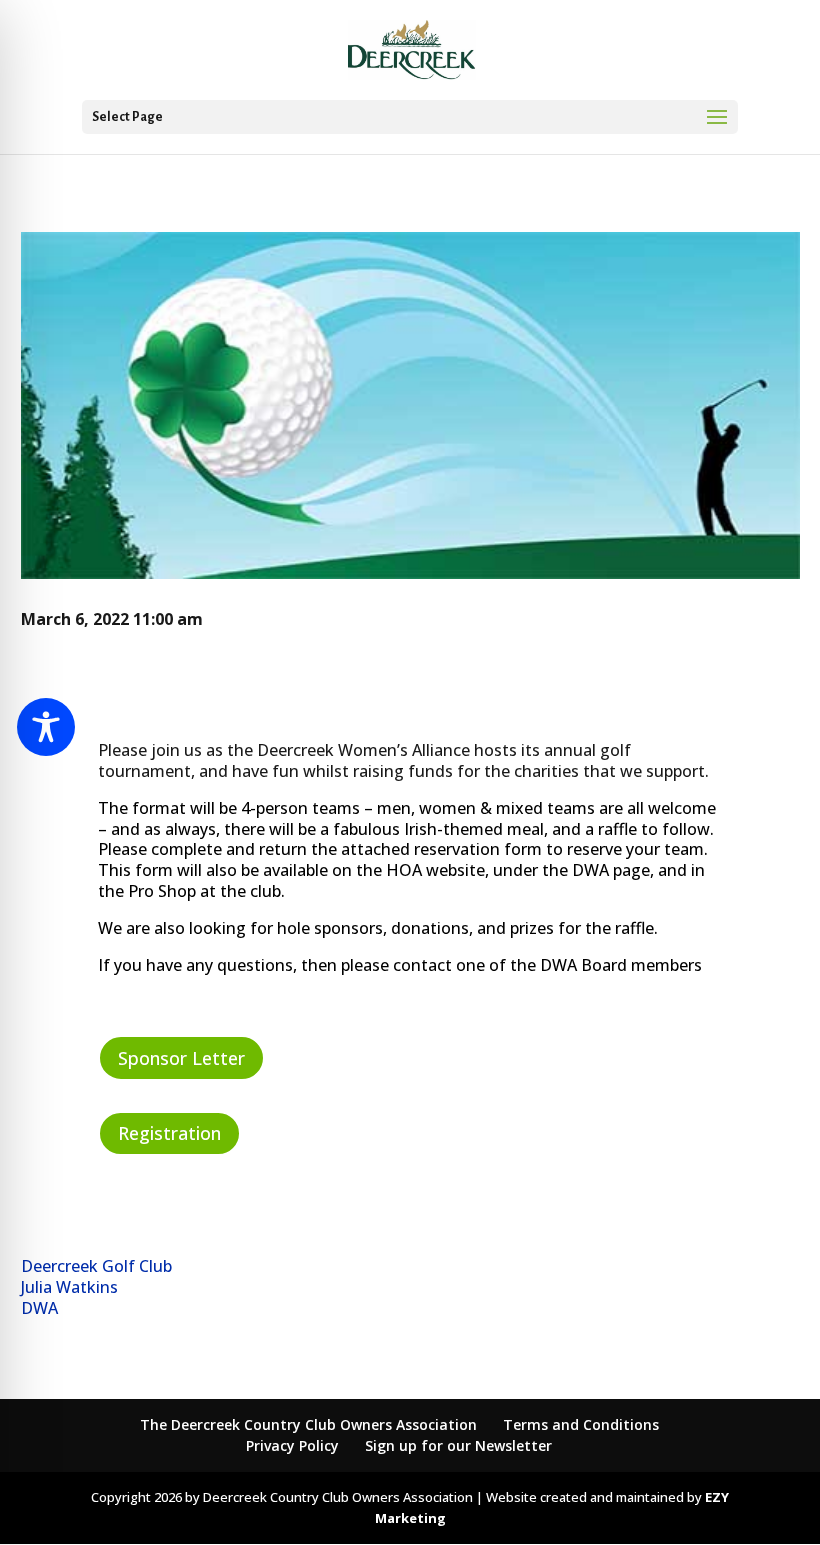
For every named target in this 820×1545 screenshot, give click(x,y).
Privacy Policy (292, 1445)
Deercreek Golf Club (96, 1266)
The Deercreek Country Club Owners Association (308, 1424)
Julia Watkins (69, 1287)
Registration (169, 1133)
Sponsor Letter (181, 1058)
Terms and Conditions (581, 1424)
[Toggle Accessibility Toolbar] (46, 727)
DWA (39, 1308)
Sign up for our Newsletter (458, 1445)
